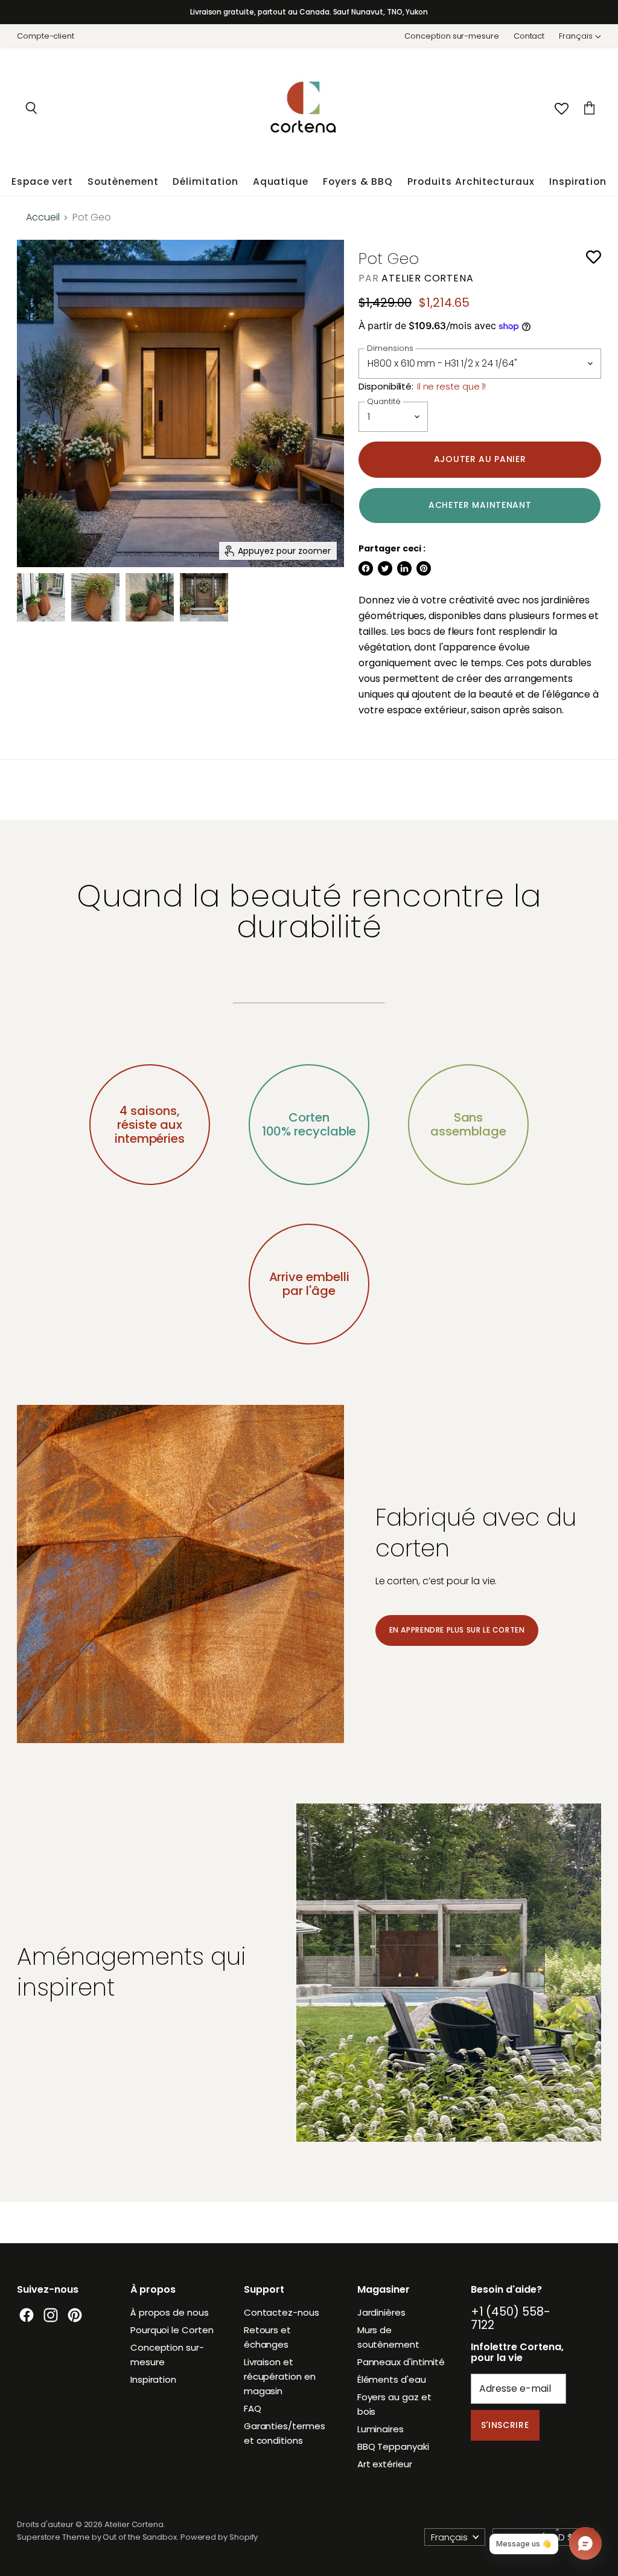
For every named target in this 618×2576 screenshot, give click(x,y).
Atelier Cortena (427, 278)
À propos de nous (170, 2312)
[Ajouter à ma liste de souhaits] (594, 257)
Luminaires (381, 2429)
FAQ (253, 2408)
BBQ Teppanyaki (393, 2446)
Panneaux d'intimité (401, 2362)
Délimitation (205, 181)
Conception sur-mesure (451, 37)
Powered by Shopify (219, 2537)
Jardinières (381, 2312)
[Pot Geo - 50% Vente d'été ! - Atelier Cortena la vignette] (95, 597)
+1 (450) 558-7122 (511, 2318)
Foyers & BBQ (358, 181)
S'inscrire (505, 2425)
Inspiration (578, 181)
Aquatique (281, 181)
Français (576, 36)
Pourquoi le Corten (172, 2330)
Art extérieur (385, 2464)
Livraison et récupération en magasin (280, 2376)
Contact (529, 37)
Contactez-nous (282, 2312)
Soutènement (123, 181)
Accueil (43, 217)
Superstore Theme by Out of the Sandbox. (98, 2537)
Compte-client (46, 37)
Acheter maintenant (480, 505)
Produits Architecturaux (471, 181)
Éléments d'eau (392, 2379)
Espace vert (42, 181)
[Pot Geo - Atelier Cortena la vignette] (41, 597)
